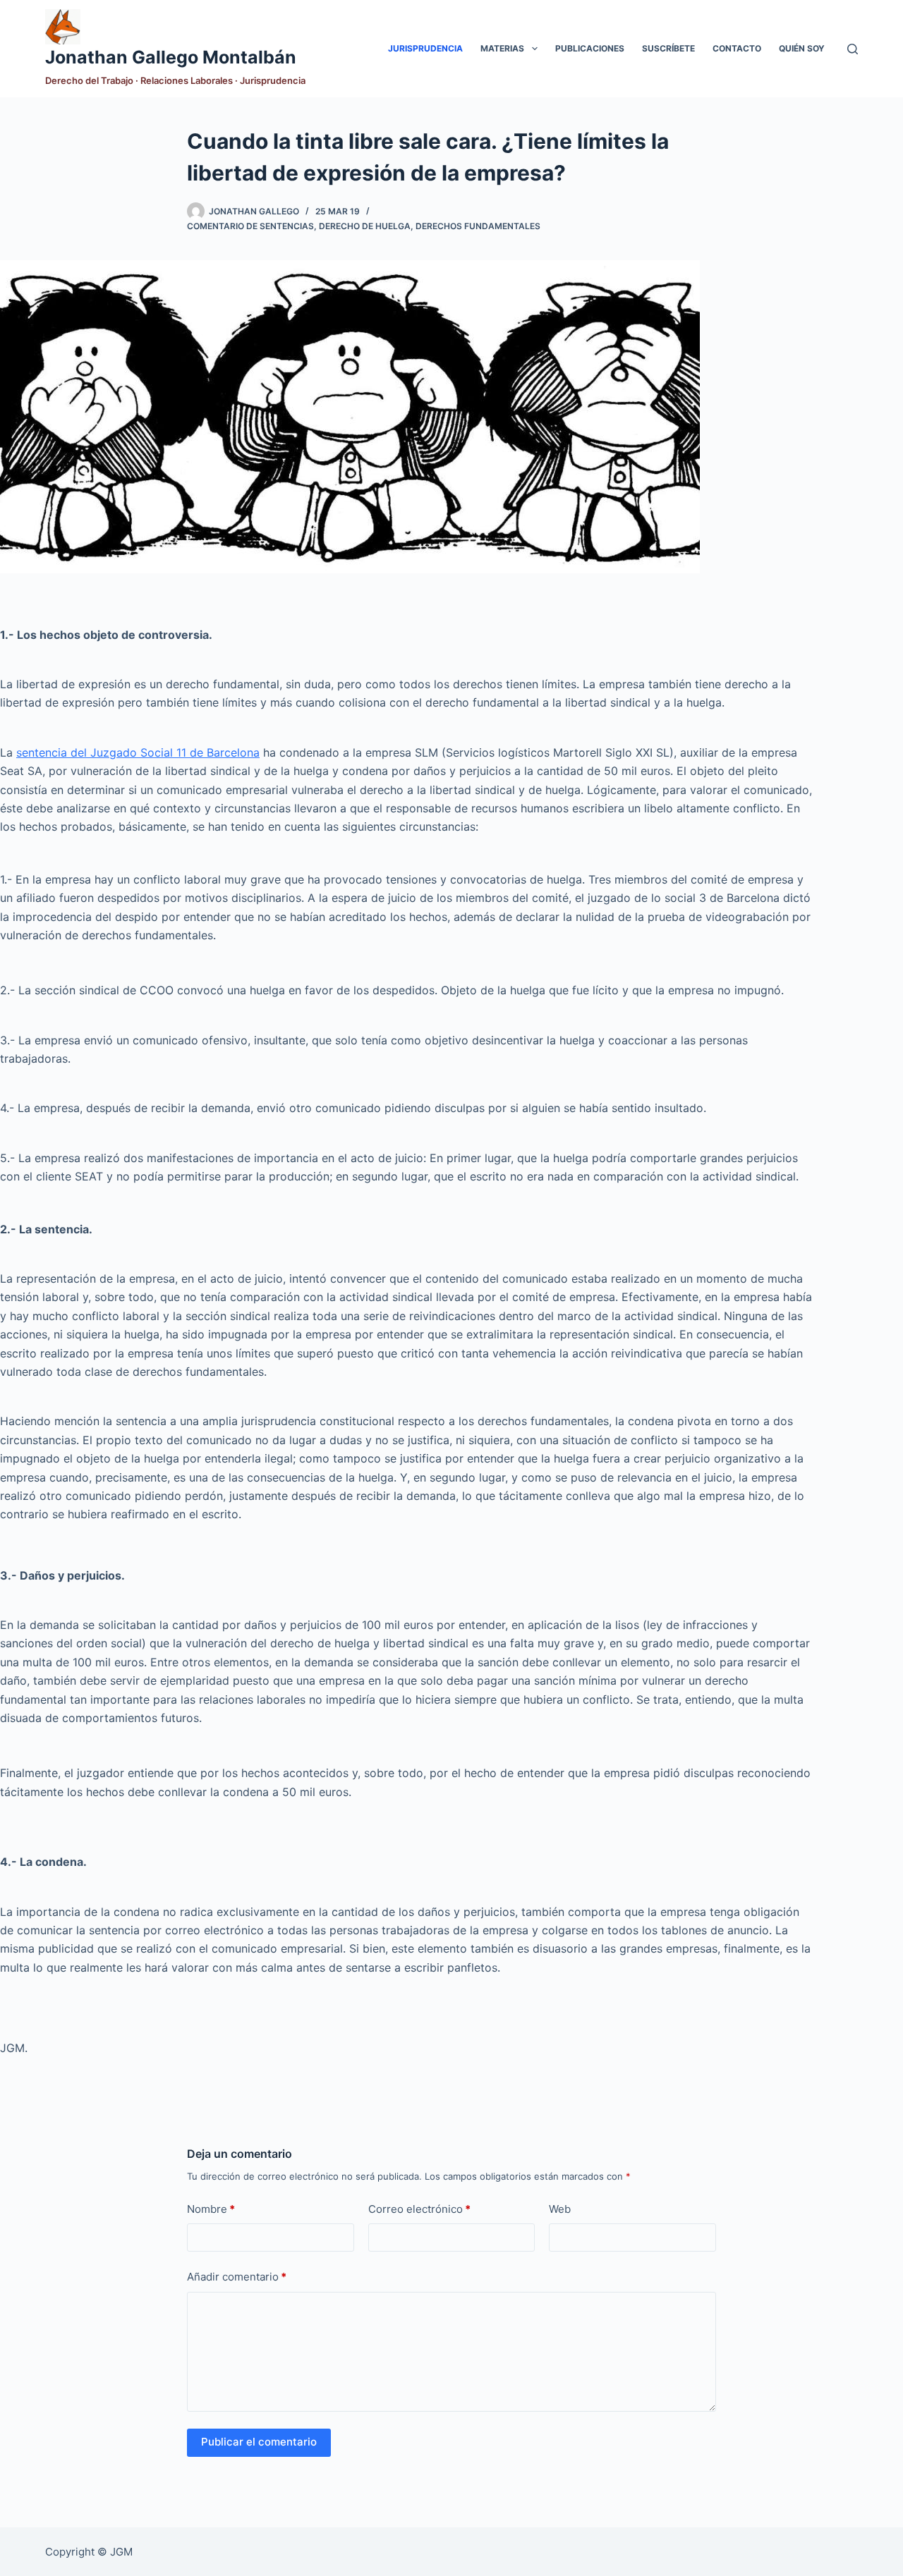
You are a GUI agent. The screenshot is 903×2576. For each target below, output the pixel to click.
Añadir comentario (237, 2277)
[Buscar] (853, 49)
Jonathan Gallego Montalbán (171, 57)
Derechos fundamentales (478, 226)
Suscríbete (668, 48)
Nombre (211, 2209)
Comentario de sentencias (250, 226)
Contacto (737, 48)
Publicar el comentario (259, 2442)
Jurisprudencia (425, 48)
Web (560, 2209)
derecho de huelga (365, 226)
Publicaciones (590, 48)
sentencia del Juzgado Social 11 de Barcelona (138, 752)
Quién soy (802, 48)
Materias (502, 48)
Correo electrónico (419, 2209)
